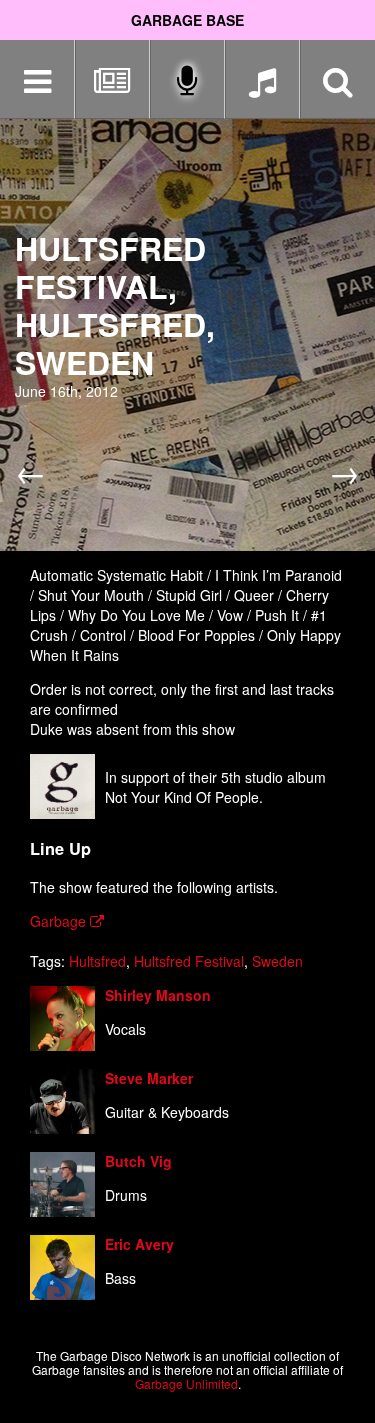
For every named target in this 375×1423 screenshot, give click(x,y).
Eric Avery (139, 1244)
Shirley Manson (158, 995)
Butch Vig (138, 1161)
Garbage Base (187, 20)
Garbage (60, 921)
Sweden (277, 961)
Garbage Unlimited (186, 1383)
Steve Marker (149, 1078)
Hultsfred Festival (189, 961)
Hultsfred (97, 961)
